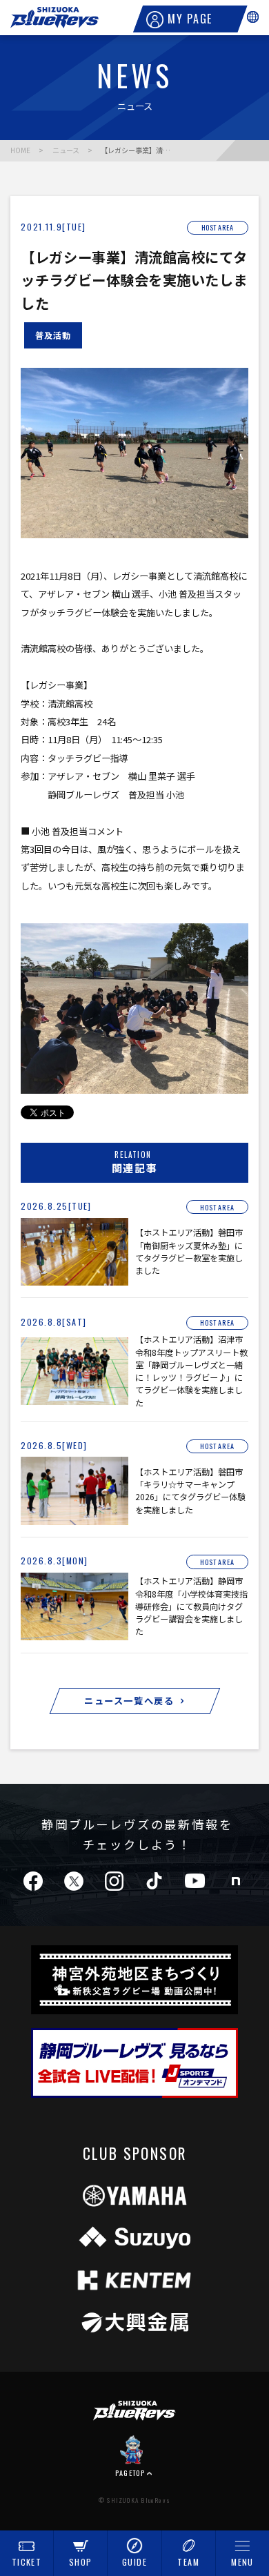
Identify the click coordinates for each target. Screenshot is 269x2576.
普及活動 (53, 335)
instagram (114, 1880)
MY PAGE (190, 19)
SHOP (80, 2562)
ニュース (66, 150)
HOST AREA (218, 228)
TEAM (188, 2562)
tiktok (154, 1880)
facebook (33, 1880)
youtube (195, 1880)
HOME (20, 150)
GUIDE (134, 2562)
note (236, 1880)
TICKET (27, 2562)
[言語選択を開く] (253, 17)
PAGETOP (130, 2472)
